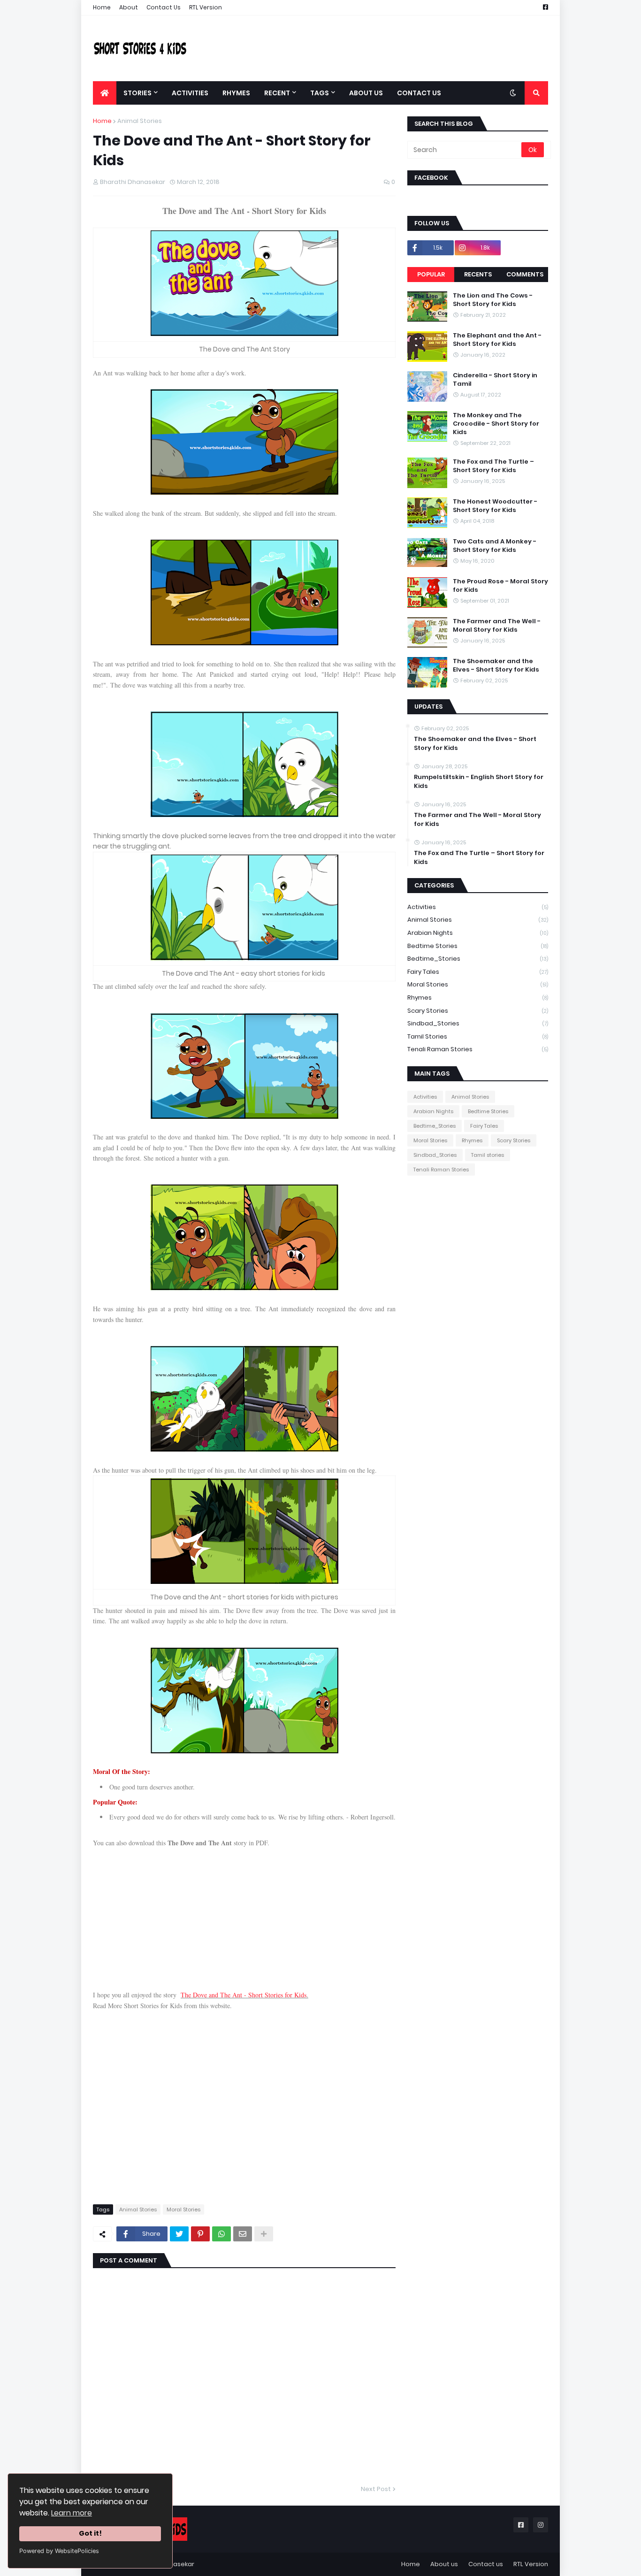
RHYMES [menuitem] (236, 93)
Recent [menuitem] (277, 93)
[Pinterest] (200, 2234)
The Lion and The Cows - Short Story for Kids (493, 300)
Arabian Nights (478, 933)
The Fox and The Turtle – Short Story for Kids (493, 466)
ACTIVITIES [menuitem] (190, 93)
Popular (431, 274)
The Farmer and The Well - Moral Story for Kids (497, 626)
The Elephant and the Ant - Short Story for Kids (497, 340)
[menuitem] (105, 93)
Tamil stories (478, 1036)
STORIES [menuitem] (137, 93)
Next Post (376, 2489)
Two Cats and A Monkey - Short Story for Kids (495, 546)
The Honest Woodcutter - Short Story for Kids (495, 506)
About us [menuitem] (366, 93)
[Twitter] (179, 2234)
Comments (525, 274)
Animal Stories (140, 121)
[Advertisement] (377, 48)
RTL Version (206, 7)
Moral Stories (183, 2209)
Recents (478, 274)
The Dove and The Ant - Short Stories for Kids (244, 1995)
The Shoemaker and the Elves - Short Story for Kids (496, 665)
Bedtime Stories (478, 946)
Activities (478, 907)
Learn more (72, 2513)
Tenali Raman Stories (478, 1049)
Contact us (486, 2564)
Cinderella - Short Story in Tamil (495, 380)
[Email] (243, 2234)
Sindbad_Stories (478, 1023)
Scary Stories (478, 1011)
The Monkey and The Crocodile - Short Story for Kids (496, 424)
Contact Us (164, 7)
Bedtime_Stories (478, 959)
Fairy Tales (478, 972)
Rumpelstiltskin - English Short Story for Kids (479, 781)
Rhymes (478, 998)
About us (444, 2564)
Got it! (90, 2533)
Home (102, 7)
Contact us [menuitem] (419, 93)
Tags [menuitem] (320, 93)
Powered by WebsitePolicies (59, 2551)
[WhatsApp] (221, 2234)
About (129, 7)
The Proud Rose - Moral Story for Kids (500, 586)
